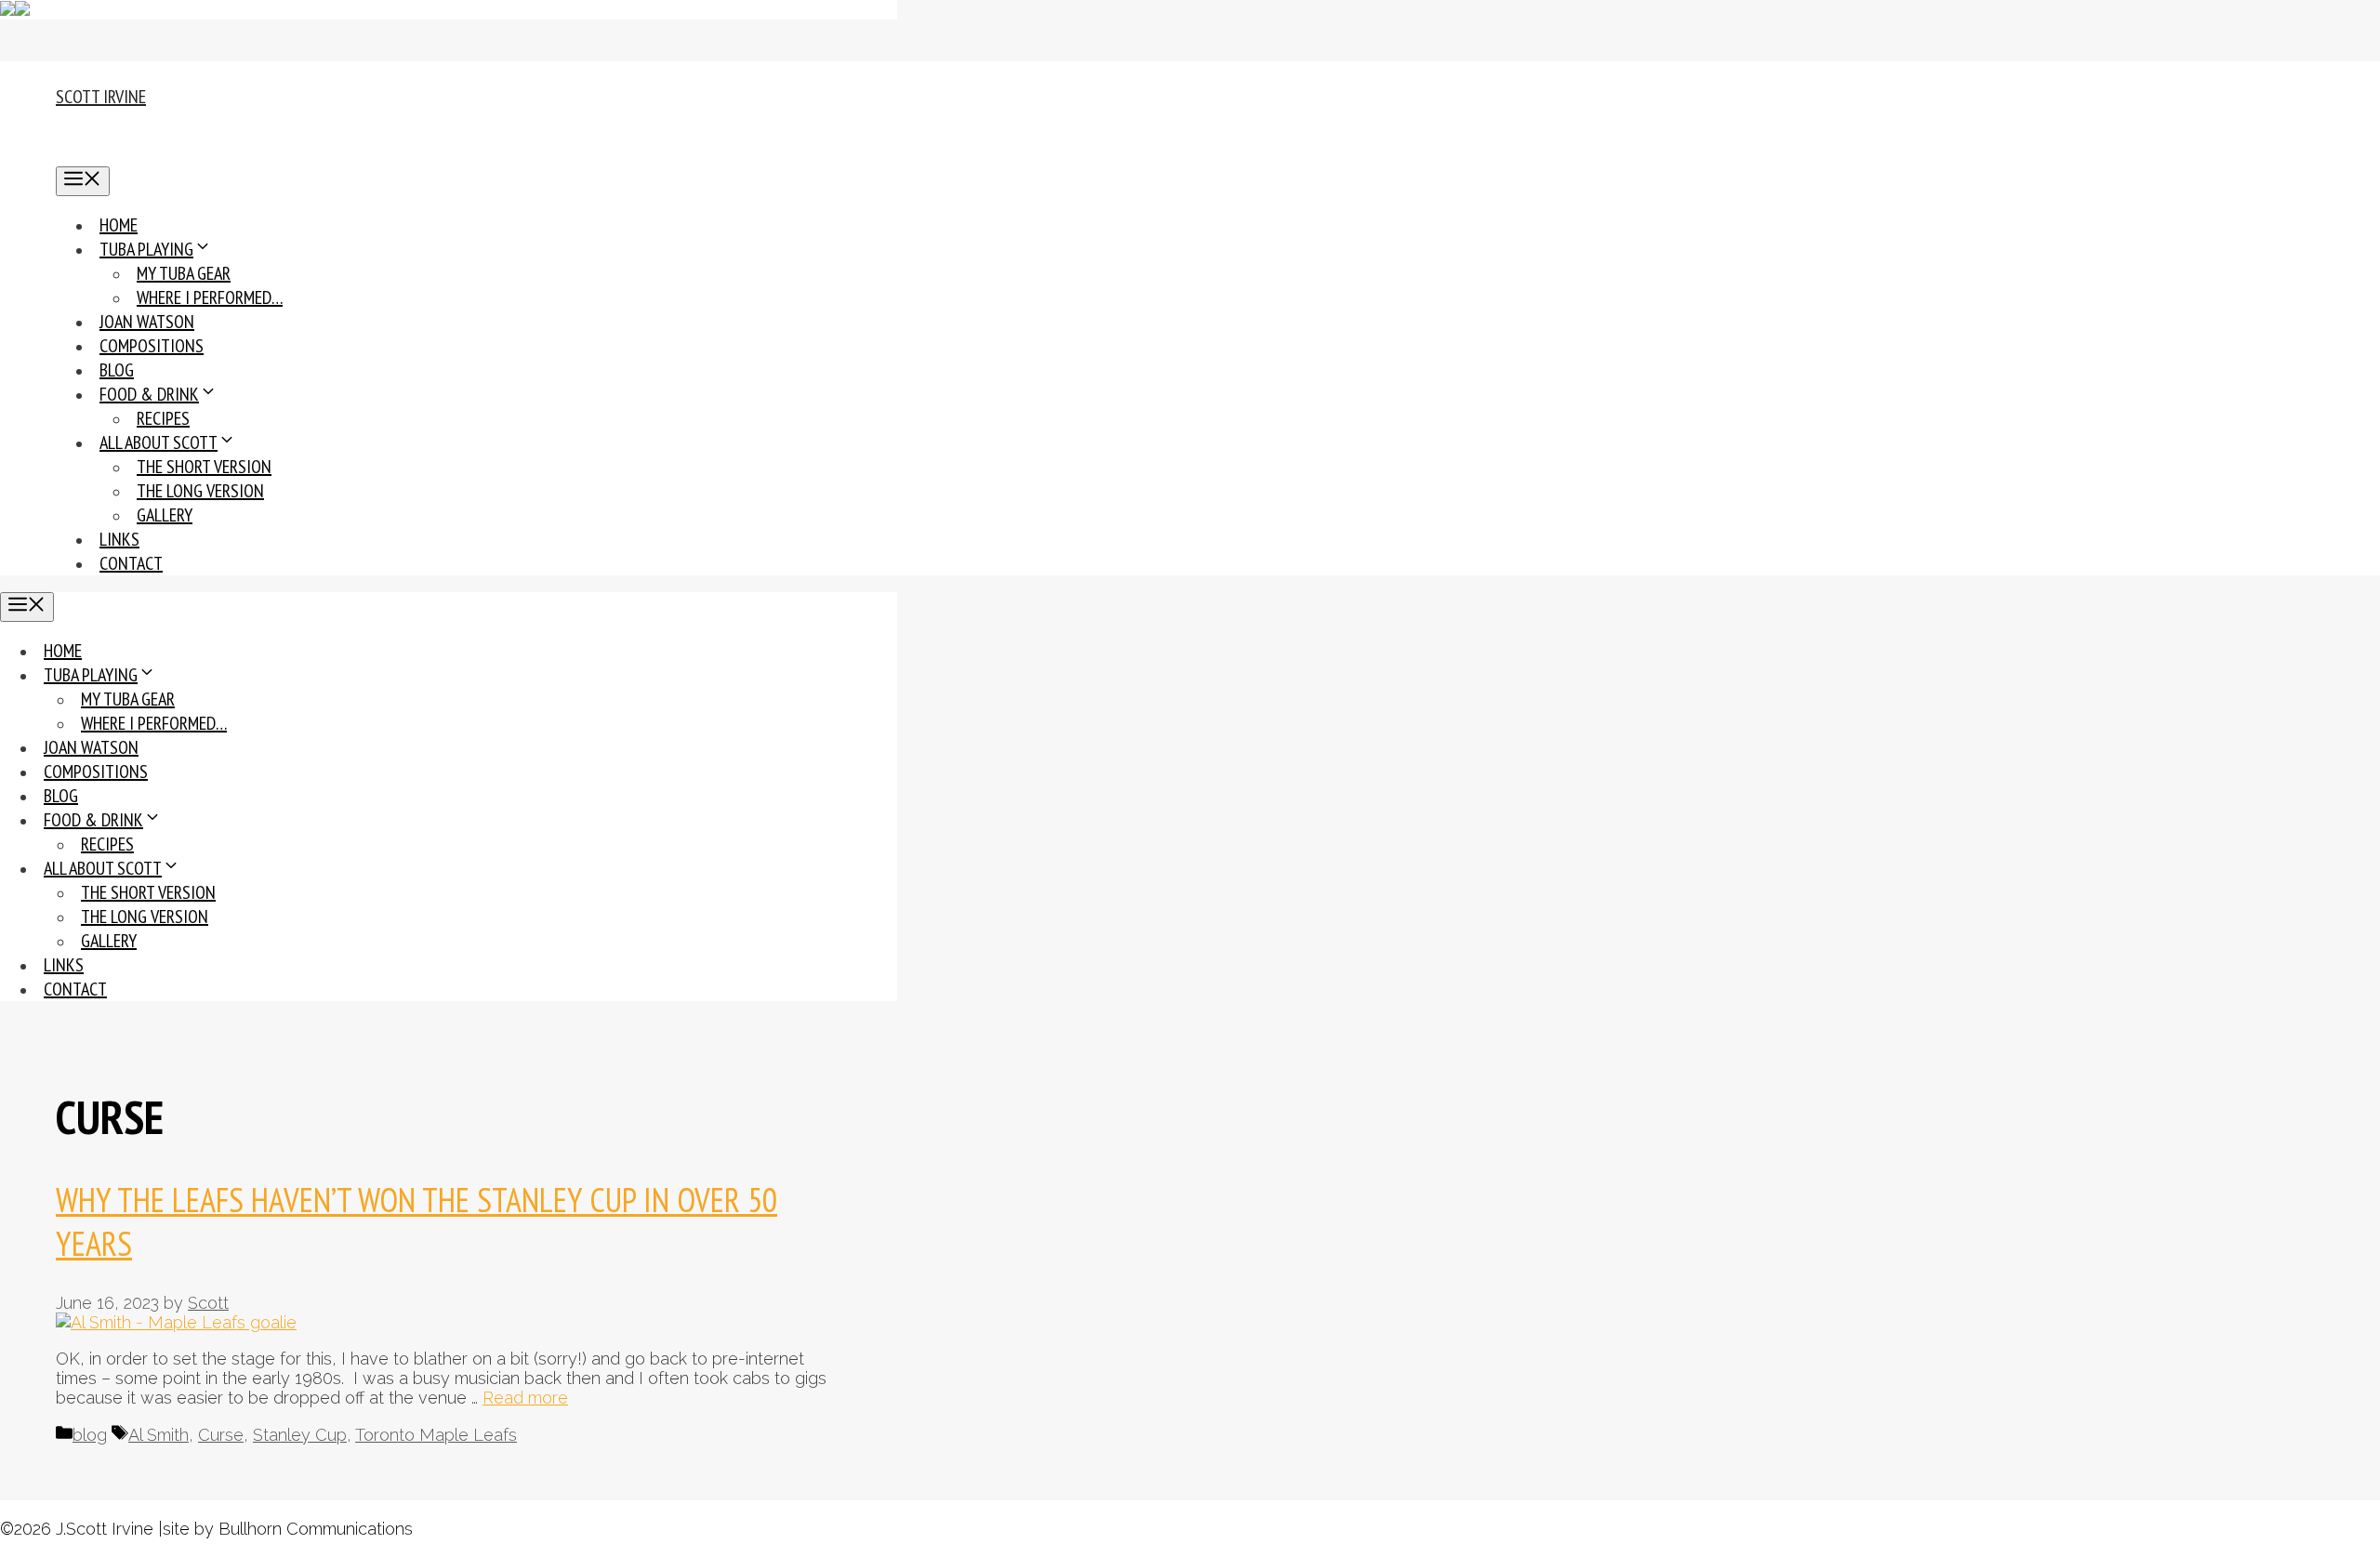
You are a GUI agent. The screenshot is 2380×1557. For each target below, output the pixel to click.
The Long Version (200, 491)
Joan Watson (147, 322)
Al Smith (159, 1435)
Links (119, 539)
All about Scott (159, 442)
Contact (131, 563)
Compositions (152, 346)
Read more (525, 1398)
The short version (204, 467)
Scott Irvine (101, 97)
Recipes (163, 418)
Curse (221, 1435)
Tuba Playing (146, 249)
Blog (117, 370)
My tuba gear (184, 273)
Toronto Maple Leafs (436, 1435)
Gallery (165, 515)
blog (90, 1435)
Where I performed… (210, 297)
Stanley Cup (300, 1435)
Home (119, 225)
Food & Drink (149, 394)
